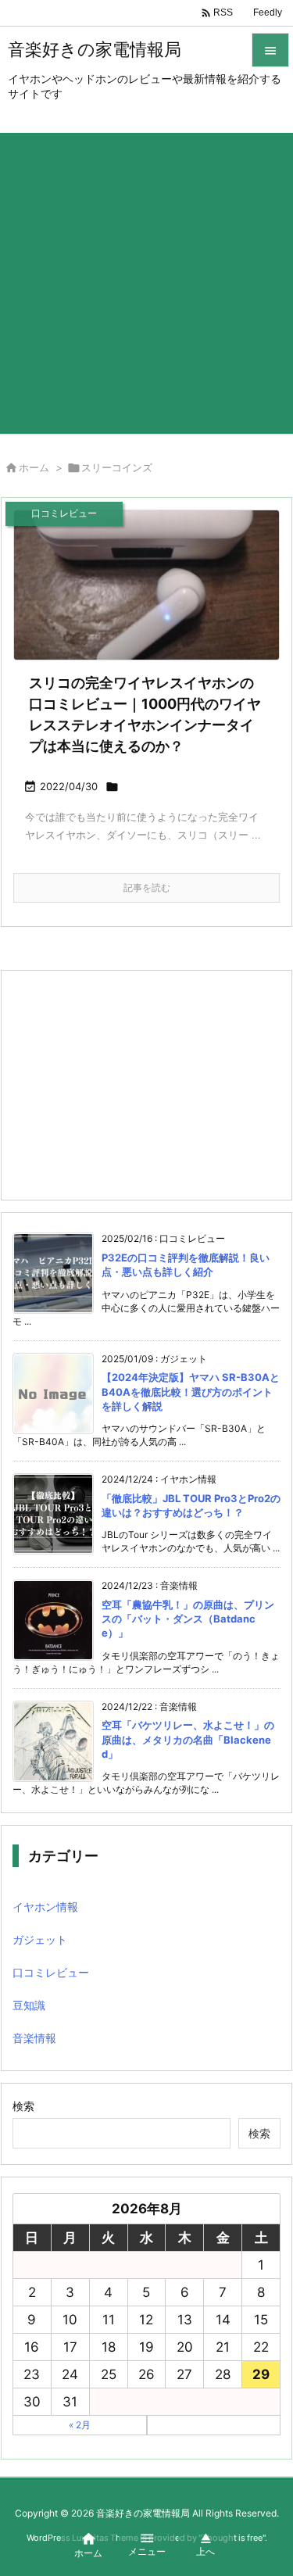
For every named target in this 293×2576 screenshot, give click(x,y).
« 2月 (80, 2425)
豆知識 (29, 2005)
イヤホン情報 (45, 1907)
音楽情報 (34, 2038)
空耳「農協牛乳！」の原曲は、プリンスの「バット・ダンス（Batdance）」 (188, 1619)
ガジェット (40, 1939)
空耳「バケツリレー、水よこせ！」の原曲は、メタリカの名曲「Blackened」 (188, 1739)
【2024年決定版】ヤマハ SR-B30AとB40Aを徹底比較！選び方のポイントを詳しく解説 (191, 1391)
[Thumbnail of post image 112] (146, 585)
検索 (23, 2106)
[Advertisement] (146, 279)
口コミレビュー (51, 1972)
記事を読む (147, 887)
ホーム (34, 467)
